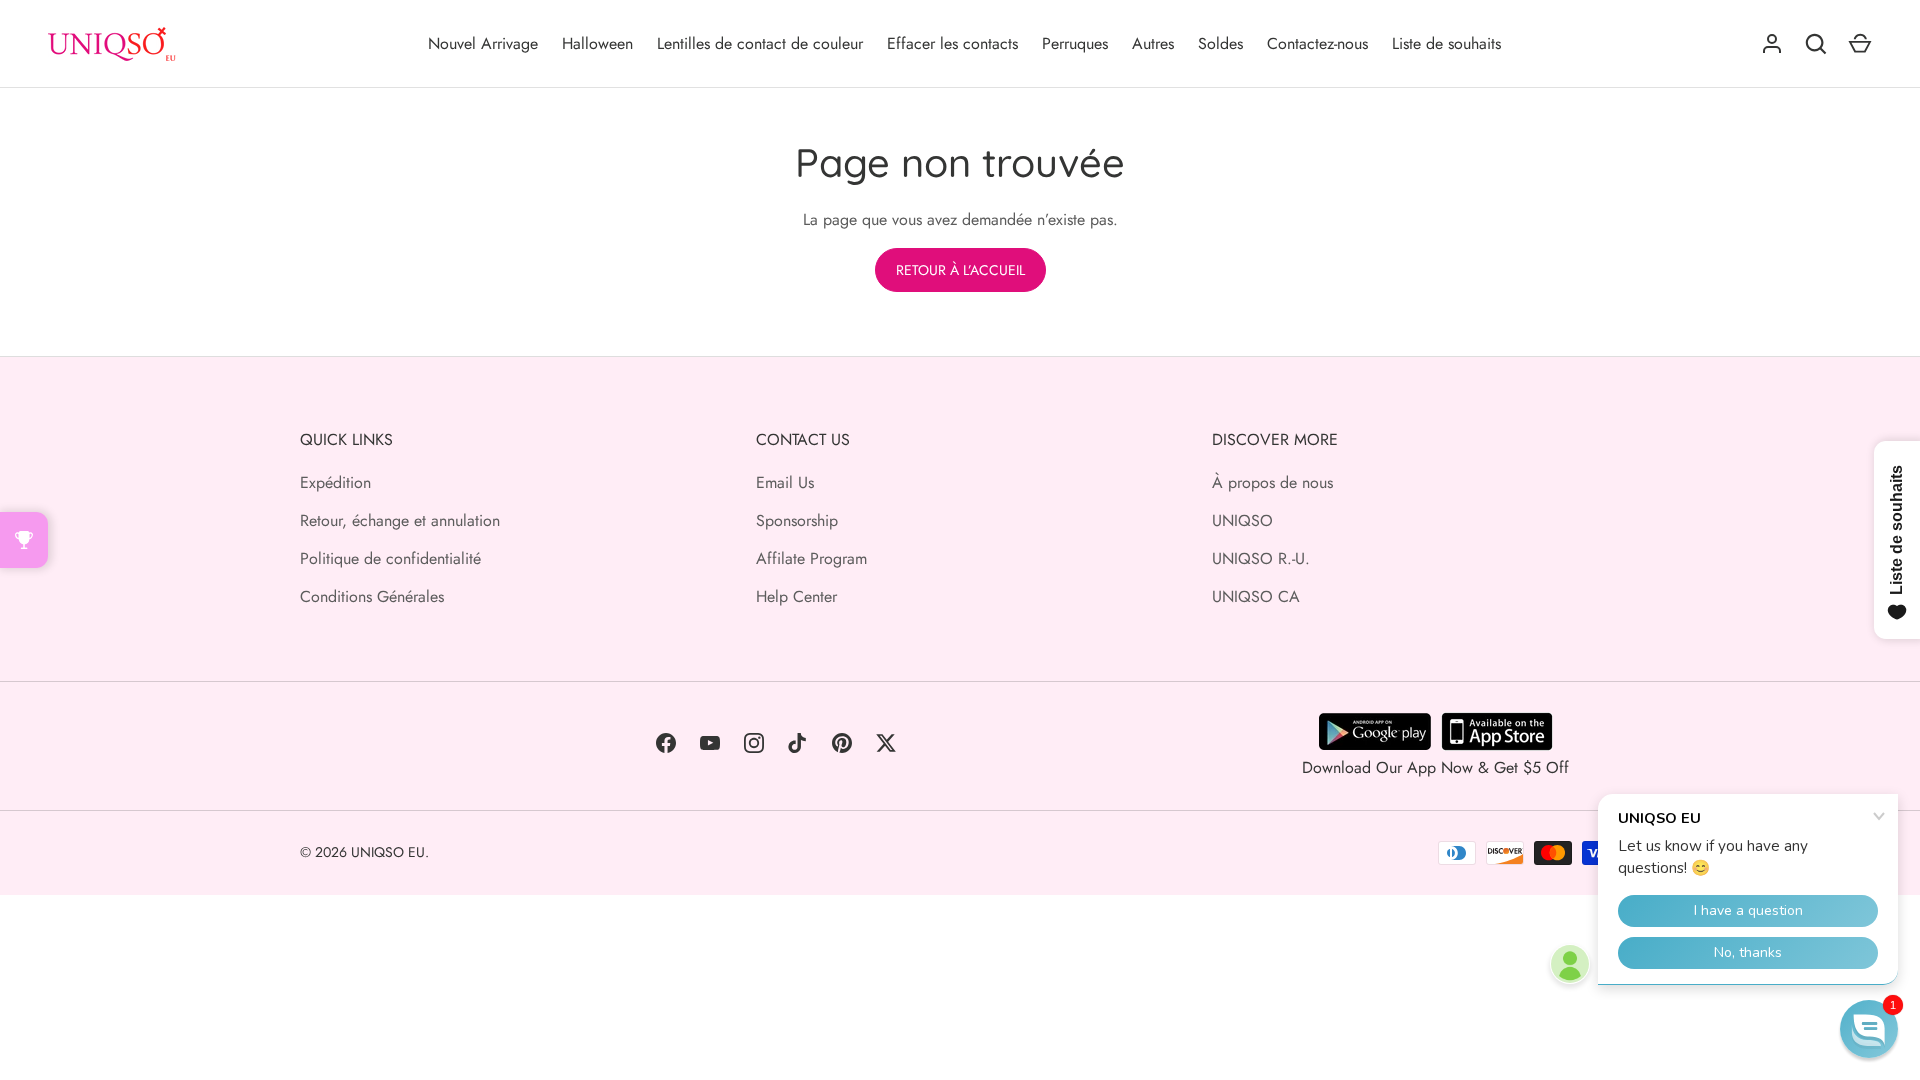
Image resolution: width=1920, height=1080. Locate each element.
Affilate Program (811, 558)
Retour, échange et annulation (400, 520)
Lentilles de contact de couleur (760, 43)
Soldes (1220, 43)
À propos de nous (1272, 482)
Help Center (796, 596)
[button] (1869, 1029)
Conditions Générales (372, 596)
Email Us (785, 482)
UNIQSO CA (1256, 596)
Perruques (1075, 43)
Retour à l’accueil (960, 270)
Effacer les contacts (952, 43)
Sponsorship (797, 520)
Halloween (597, 43)
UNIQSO (1242, 520)
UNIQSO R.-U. (1261, 558)
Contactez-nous (1317, 43)
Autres (1153, 43)
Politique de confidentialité (390, 558)
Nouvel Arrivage (483, 43)
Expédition (335, 482)
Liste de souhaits (1446, 43)
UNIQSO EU (388, 852)
